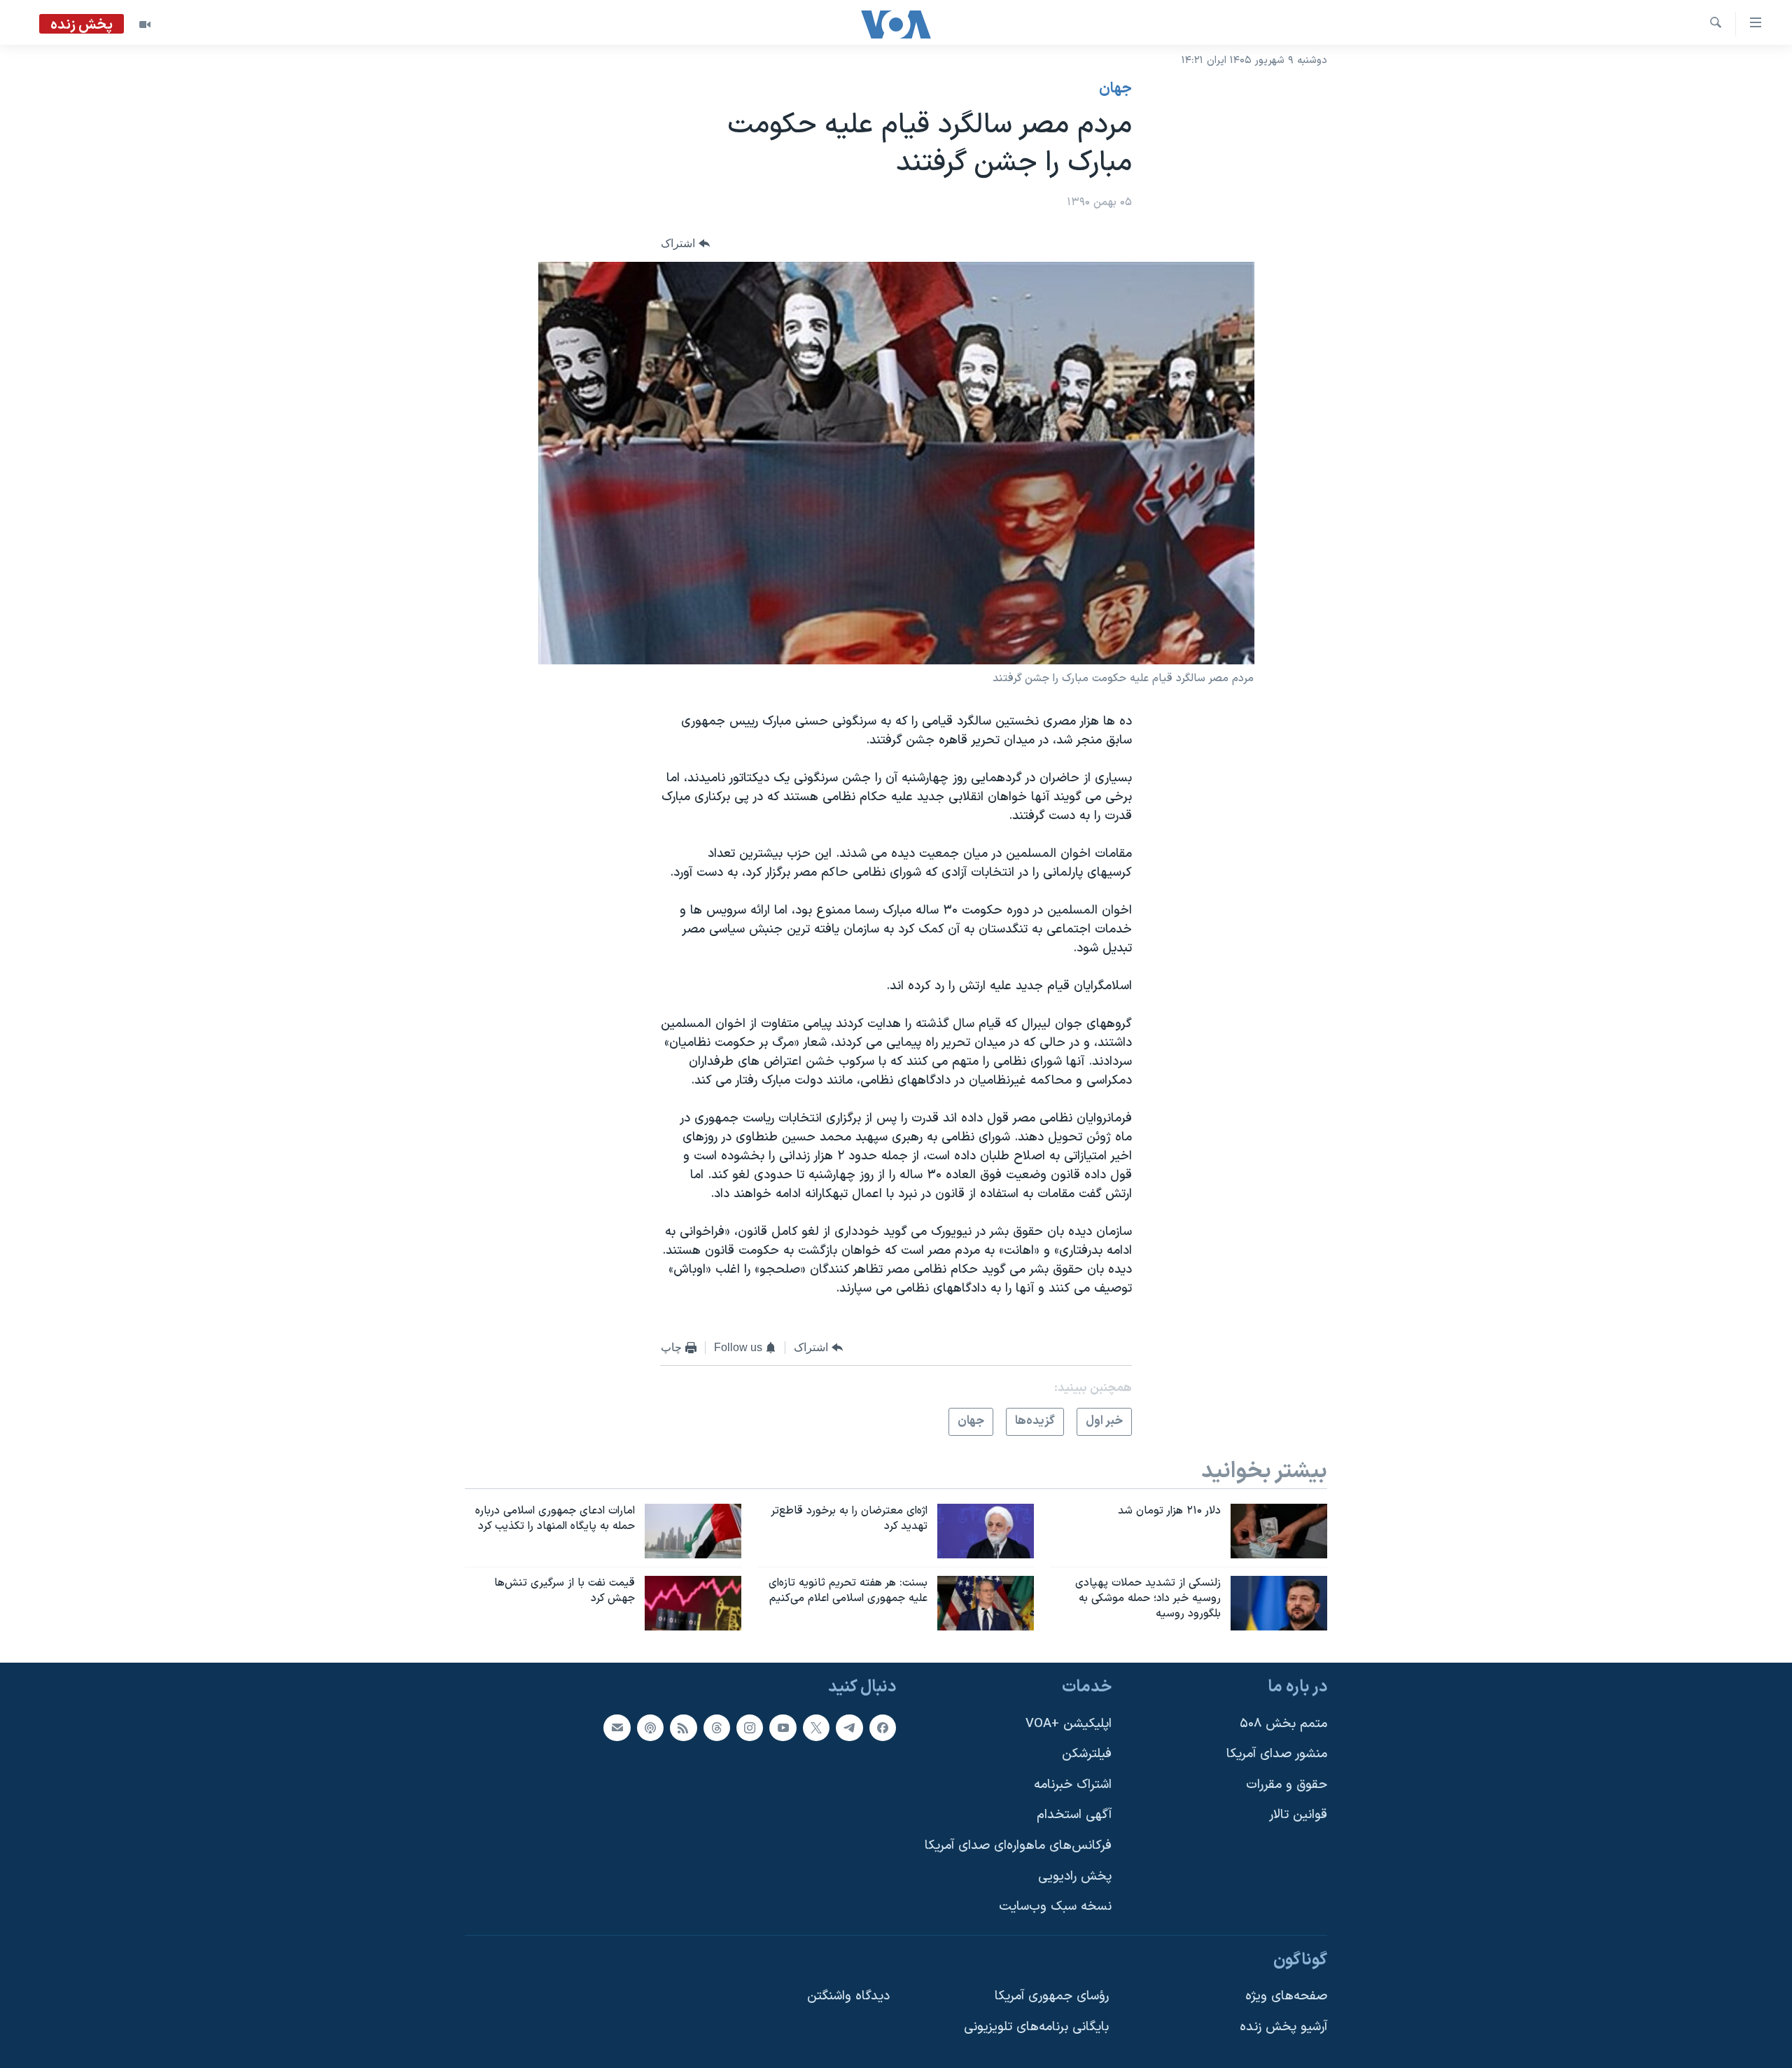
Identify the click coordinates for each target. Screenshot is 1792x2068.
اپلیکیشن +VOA (1069, 1723)
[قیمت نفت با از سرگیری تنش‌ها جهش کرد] (693, 1603)
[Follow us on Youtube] (783, 1727)
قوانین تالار (1298, 1815)
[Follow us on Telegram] (849, 1727)
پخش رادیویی (1075, 1877)
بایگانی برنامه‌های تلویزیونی (1036, 2027)
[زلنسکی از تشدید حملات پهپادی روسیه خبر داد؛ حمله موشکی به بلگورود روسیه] (1279, 1603)
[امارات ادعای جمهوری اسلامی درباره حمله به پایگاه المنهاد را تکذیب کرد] (693, 1531)
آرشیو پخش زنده (1283, 2027)
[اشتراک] (617, 1727)
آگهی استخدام (1074, 1815)
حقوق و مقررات (1287, 1785)
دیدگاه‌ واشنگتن (848, 1996)
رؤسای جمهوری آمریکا (1052, 1996)
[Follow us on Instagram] (750, 1727)
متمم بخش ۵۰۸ (1283, 1723)
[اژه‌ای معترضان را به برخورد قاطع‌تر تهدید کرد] (986, 1531)
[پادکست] (650, 1727)
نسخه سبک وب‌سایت (1055, 1907)
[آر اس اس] (683, 1727)
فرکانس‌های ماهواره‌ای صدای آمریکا (1018, 1846)
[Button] (685, 244)
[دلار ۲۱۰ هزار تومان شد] (1279, 1531)
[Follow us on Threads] (717, 1727)
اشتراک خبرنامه (1073, 1785)
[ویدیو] (145, 25)
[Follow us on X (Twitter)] (816, 1727)
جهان (1115, 89)
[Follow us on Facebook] (883, 1727)
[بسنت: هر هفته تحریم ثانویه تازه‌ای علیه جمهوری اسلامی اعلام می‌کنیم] (986, 1603)
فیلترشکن (1087, 1754)
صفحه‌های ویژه (1286, 1996)
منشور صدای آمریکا (1277, 1754)
